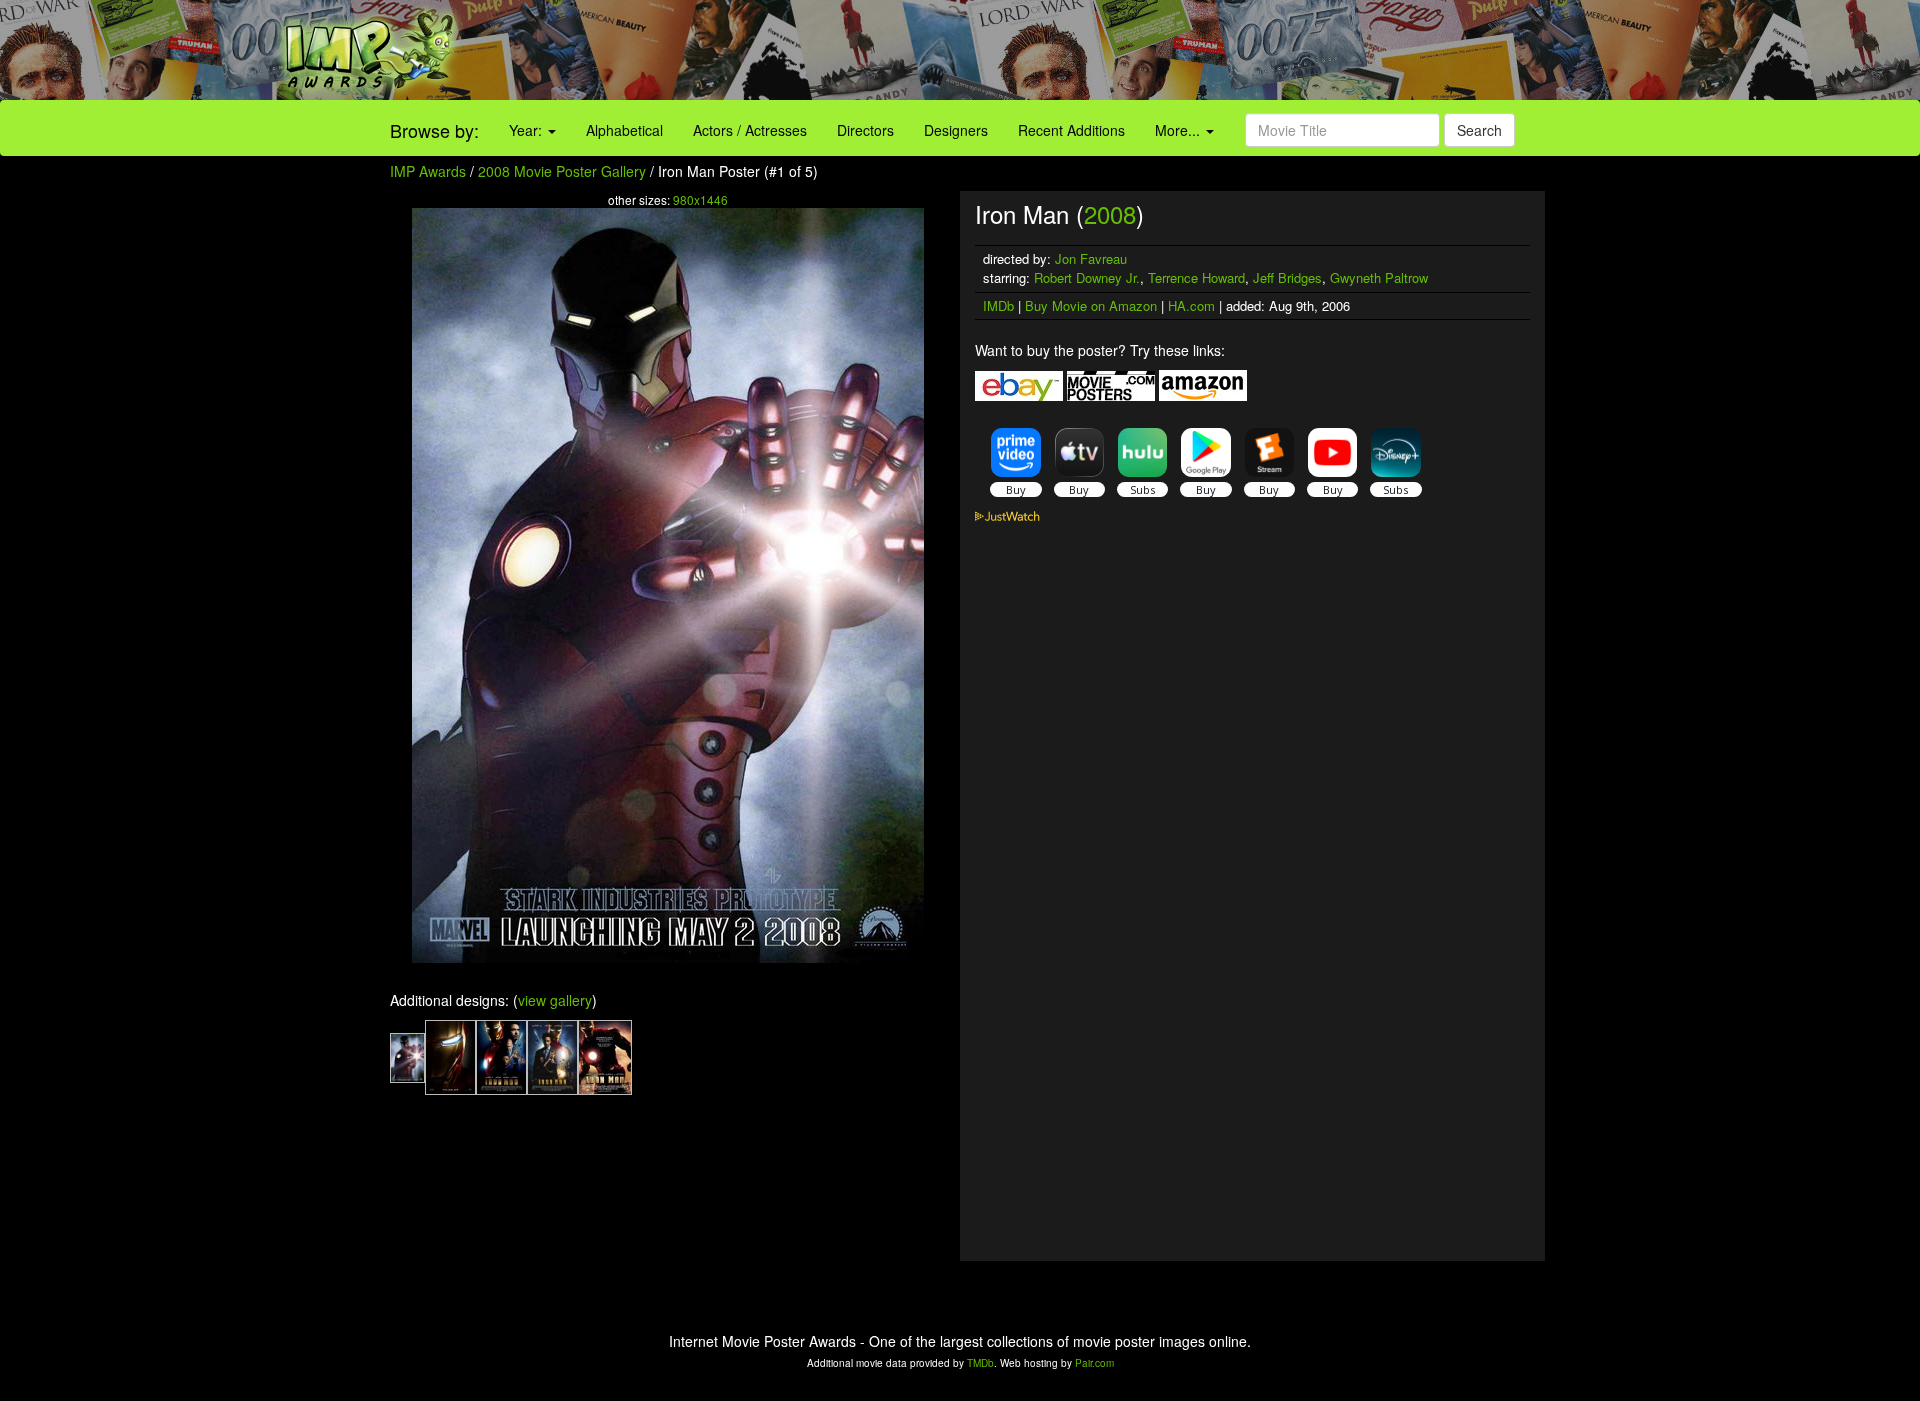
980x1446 (700, 199)
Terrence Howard (1196, 277)
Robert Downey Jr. (1087, 277)
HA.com (1191, 305)
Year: (527, 130)
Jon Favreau (1091, 258)
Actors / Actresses (750, 130)
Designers (956, 130)
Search (1479, 130)
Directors (865, 130)
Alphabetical (624, 130)
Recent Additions (1071, 130)
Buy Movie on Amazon (1091, 305)
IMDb (998, 305)
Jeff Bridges (1287, 277)
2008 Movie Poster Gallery (562, 171)
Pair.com (1094, 1363)
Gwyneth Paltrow (1379, 277)
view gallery (555, 1000)
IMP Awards (428, 171)
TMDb (980, 1363)
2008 (1110, 213)
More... (1179, 130)
